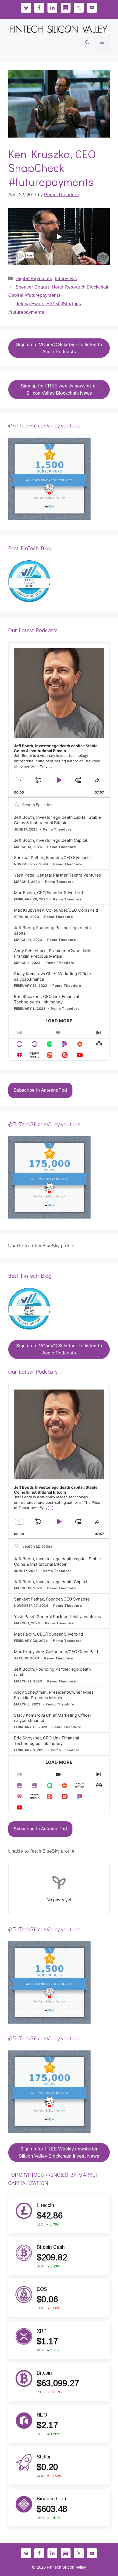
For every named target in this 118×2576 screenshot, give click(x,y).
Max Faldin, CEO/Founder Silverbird (48, 893)
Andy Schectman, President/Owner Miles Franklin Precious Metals (54, 953)
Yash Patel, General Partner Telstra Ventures (57, 875)
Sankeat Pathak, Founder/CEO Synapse (52, 858)
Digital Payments (34, 279)
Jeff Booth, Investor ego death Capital (51, 840)
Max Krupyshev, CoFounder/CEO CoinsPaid (56, 910)
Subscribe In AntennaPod (40, 1090)
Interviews (66, 279)
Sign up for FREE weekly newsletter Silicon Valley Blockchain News (59, 390)
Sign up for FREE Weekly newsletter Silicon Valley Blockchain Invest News (59, 2153)
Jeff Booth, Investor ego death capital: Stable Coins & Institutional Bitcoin (57, 820)
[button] (87, 42)
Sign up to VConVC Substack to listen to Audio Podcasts (59, 348)
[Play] (59, 237)
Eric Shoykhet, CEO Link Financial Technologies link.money (47, 999)
